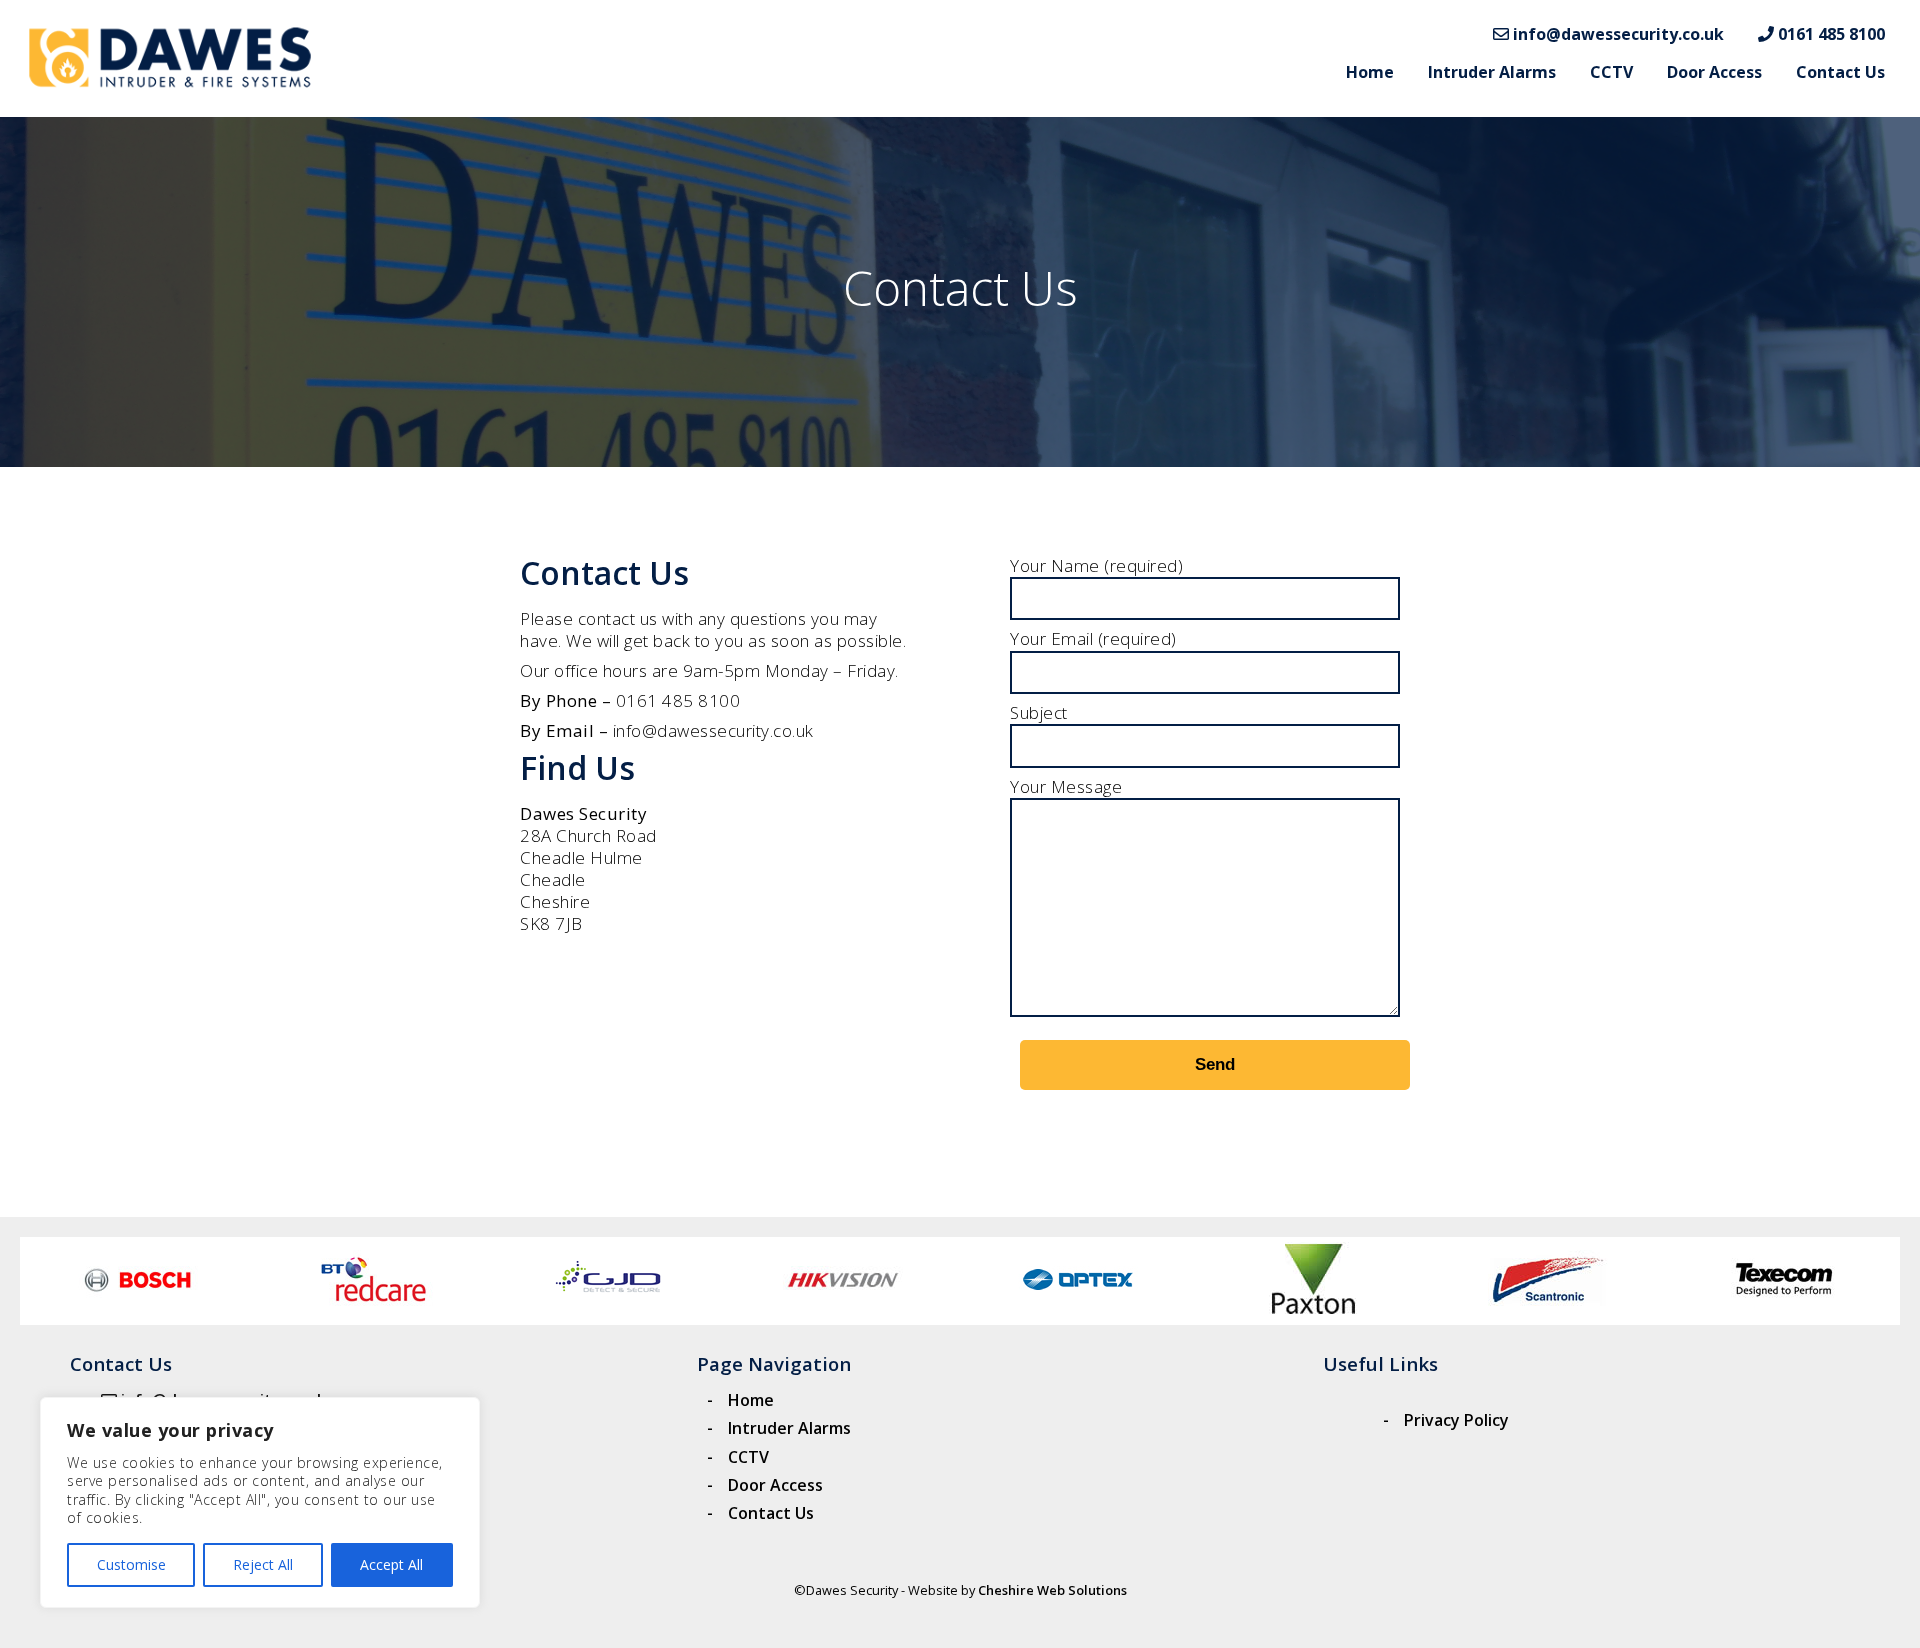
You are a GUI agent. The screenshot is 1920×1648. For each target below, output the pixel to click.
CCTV (1611, 72)
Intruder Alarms (1492, 72)
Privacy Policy (1456, 1420)
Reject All (263, 1564)
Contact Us (1840, 72)
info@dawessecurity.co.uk (1616, 34)
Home (1370, 72)
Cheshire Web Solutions (1052, 1590)
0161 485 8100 (1829, 34)
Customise (131, 1564)
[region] (260, 1502)
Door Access (1714, 72)
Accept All (391, 1564)
